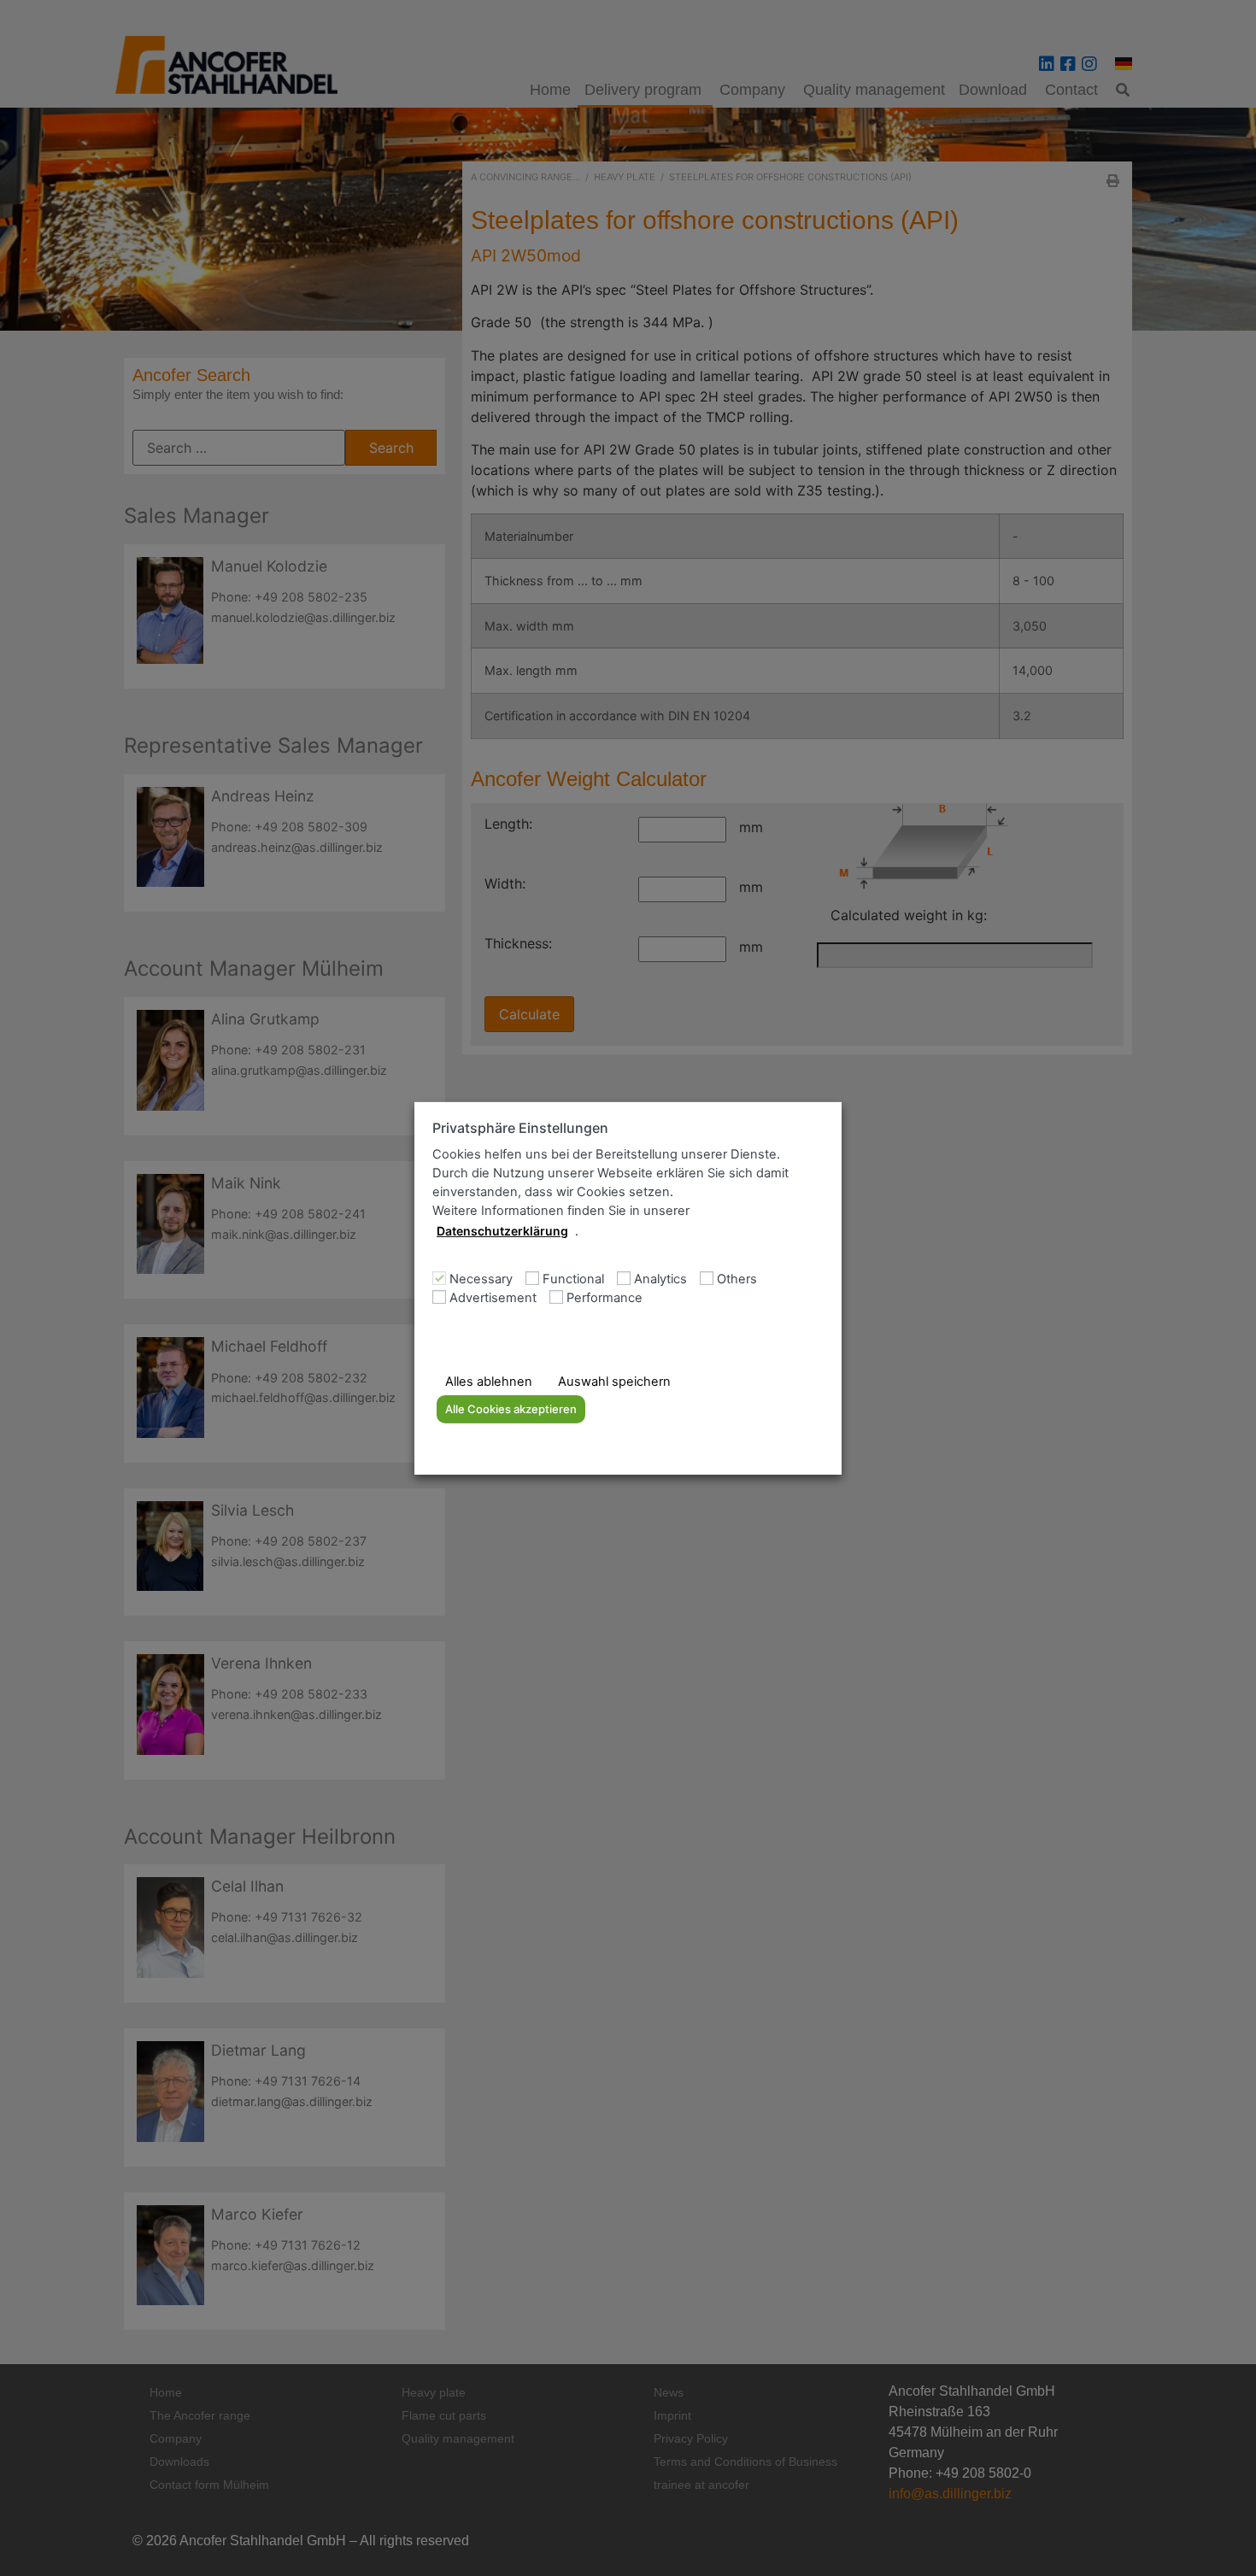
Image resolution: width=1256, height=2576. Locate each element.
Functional (573, 1279)
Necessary (481, 1279)
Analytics (660, 1279)
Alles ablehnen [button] (489, 1382)
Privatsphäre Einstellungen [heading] (520, 1127)
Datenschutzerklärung (502, 1231)
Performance (605, 1298)
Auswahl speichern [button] (614, 1382)
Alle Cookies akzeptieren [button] (511, 1409)
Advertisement (493, 1298)
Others (737, 1279)
